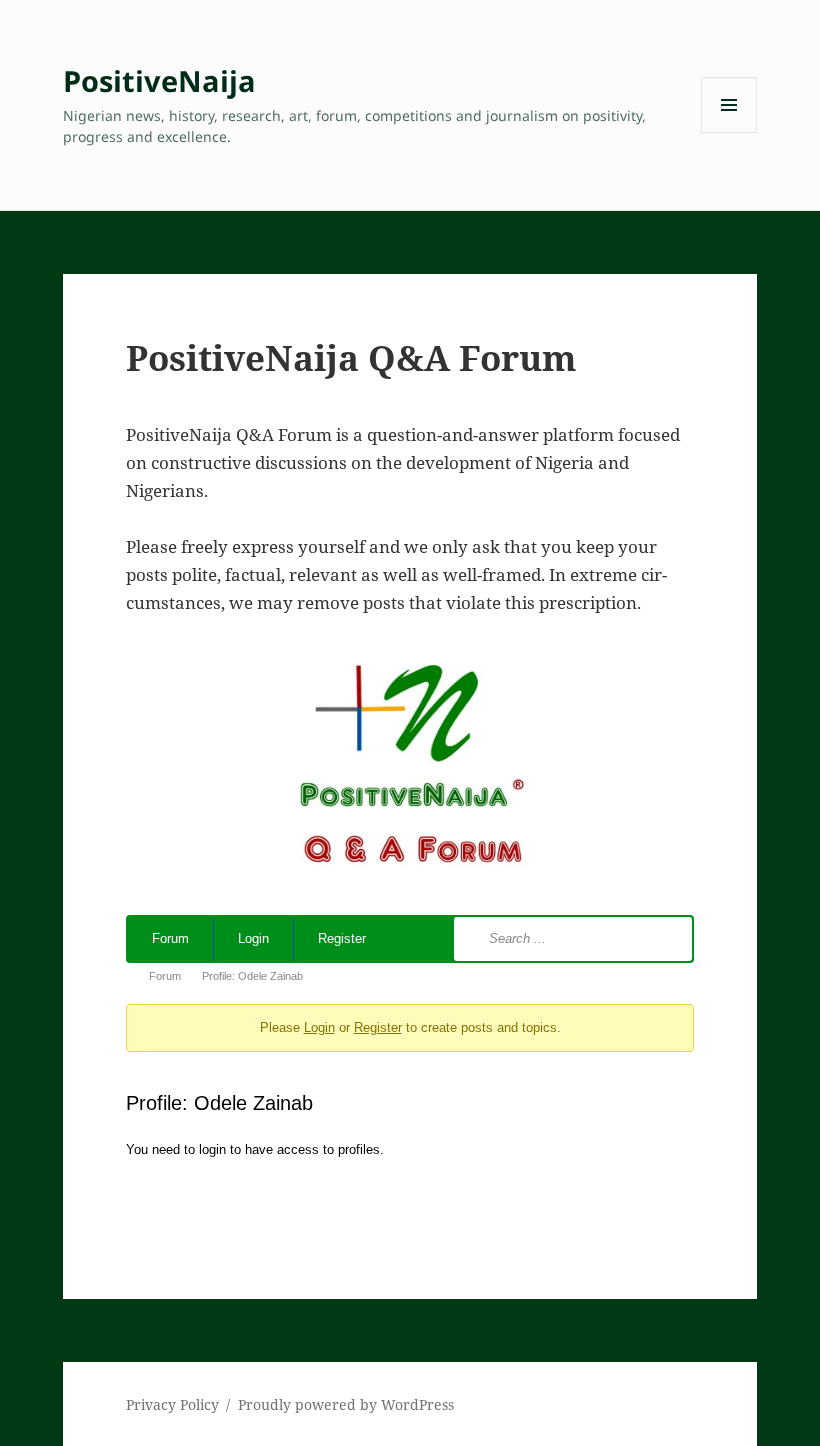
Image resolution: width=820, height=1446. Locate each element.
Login (253, 938)
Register (342, 938)
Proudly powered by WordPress (346, 1404)
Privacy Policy (172, 1404)
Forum (170, 938)
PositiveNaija (159, 80)
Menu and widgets (729, 132)
